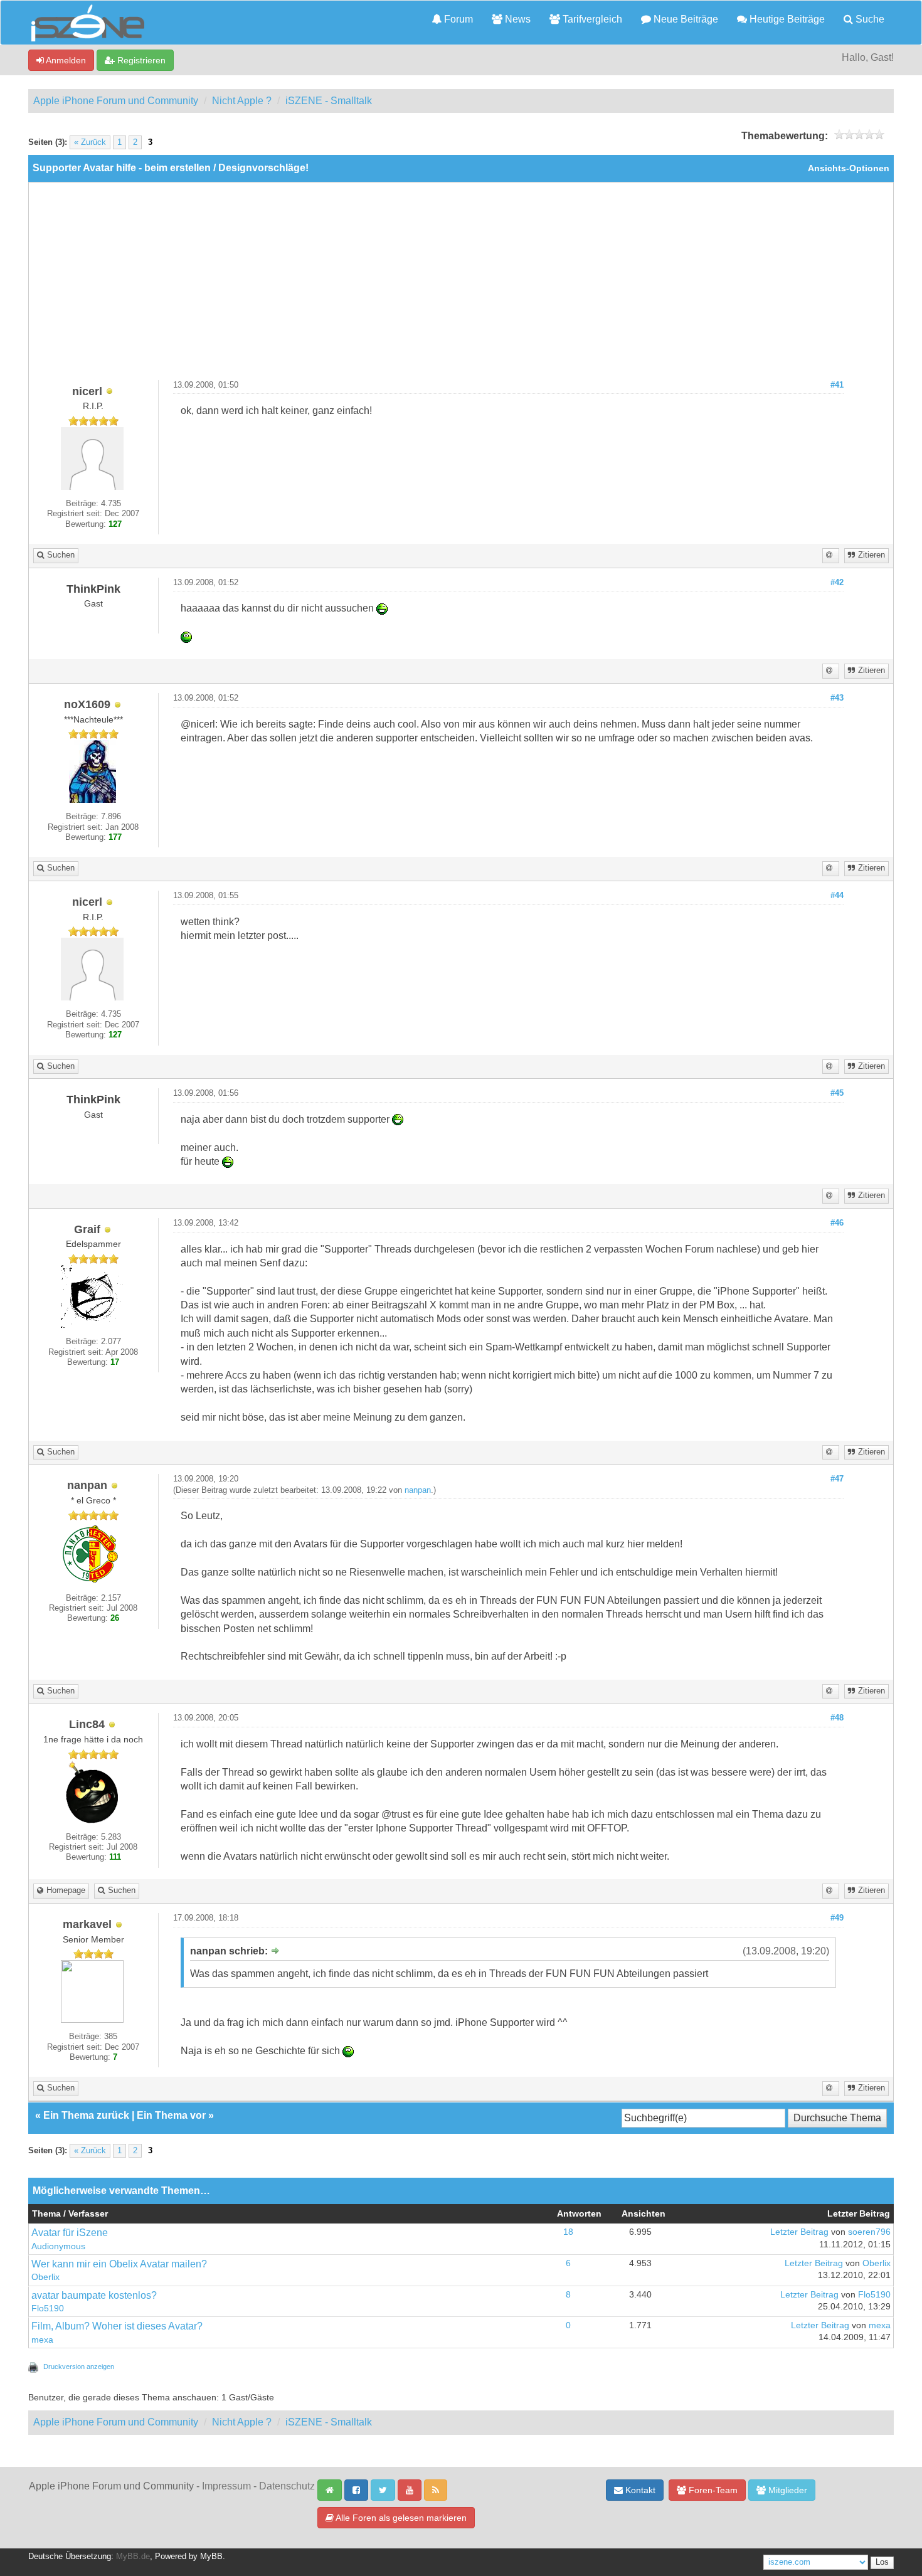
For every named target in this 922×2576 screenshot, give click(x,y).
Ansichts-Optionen (849, 168)
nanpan (418, 1490)
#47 (837, 1479)
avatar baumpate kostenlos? (94, 2295)
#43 (837, 698)
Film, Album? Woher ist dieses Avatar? (117, 2326)
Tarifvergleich (591, 19)
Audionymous (58, 2246)
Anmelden (65, 60)
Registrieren (140, 60)
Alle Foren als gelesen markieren (400, 2518)
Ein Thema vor (171, 2115)
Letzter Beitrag (799, 2232)
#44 (837, 896)
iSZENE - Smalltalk (329, 101)
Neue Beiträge (685, 19)
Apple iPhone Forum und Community (116, 101)
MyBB (211, 2557)
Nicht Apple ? (242, 101)
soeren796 (869, 2232)
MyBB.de (133, 2557)
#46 (837, 1223)
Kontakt (639, 2490)
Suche (869, 19)
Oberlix (45, 2277)
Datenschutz (287, 2486)
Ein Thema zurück (86, 2115)
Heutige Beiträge (786, 19)
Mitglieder (787, 2490)
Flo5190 (48, 2308)
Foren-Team (712, 2490)
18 (568, 2232)
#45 (837, 1093)
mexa (42, 2340)
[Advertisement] (461, 286)
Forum (457, 19)
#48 (837, 1718)
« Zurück (90, 142)
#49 (837, 1918)
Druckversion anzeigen (79, 2367)
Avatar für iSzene (70, 2233)
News (517, 19)
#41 (837, 385)
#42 (837, 583)
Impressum (226, 2486)
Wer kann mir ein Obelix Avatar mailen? (119, 2264)
